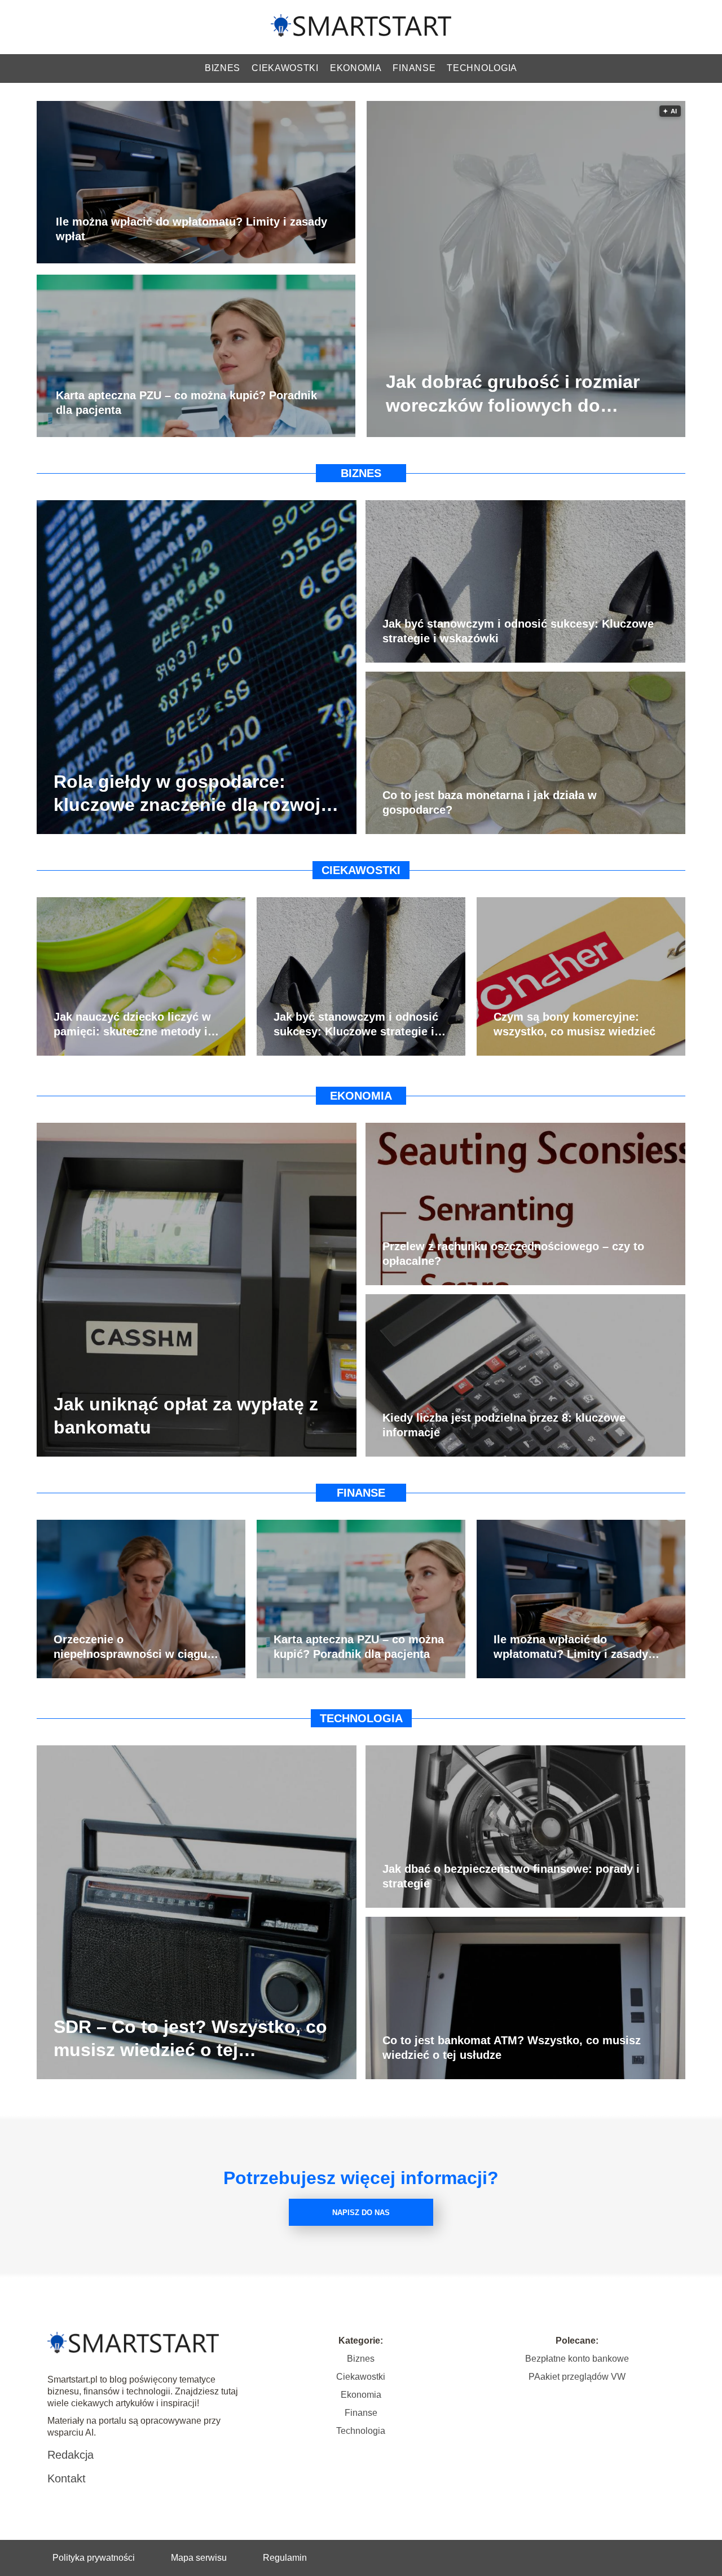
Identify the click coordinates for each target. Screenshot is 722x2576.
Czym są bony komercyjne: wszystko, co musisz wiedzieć (574, 1024)
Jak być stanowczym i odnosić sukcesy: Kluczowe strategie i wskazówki (518, 631)
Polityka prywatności (94, 2558)
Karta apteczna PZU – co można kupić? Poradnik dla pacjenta (186, 403)
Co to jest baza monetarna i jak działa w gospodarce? (490, 802)
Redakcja (71, 2455)
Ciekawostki (285, 68)
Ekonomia (356, 68)
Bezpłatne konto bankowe (577, 2359)
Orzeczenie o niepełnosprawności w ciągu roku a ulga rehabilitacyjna (130, 1647)
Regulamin (285, 2558)
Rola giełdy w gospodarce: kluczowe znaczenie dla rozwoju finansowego (193, 794)
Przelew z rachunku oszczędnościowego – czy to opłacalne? (513, 1254)
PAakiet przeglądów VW (577, 2377)
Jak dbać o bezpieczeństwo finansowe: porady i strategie (511, 1876)
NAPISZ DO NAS (361, 2213)
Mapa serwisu (199, 2558)
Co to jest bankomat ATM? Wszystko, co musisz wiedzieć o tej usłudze (512, 2048)
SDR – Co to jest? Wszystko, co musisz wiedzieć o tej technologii (190, 2039)
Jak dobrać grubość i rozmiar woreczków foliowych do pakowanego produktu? (513, 395)
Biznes (223, 68)
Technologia (482, 68)
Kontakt (67, 2478)
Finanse (414, 68)
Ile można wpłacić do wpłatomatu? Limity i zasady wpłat (191, 230)
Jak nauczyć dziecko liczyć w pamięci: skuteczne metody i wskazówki (132, 1025)
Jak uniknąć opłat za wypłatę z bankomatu (186, 1415)
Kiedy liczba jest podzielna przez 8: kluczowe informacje (504, 1425)
